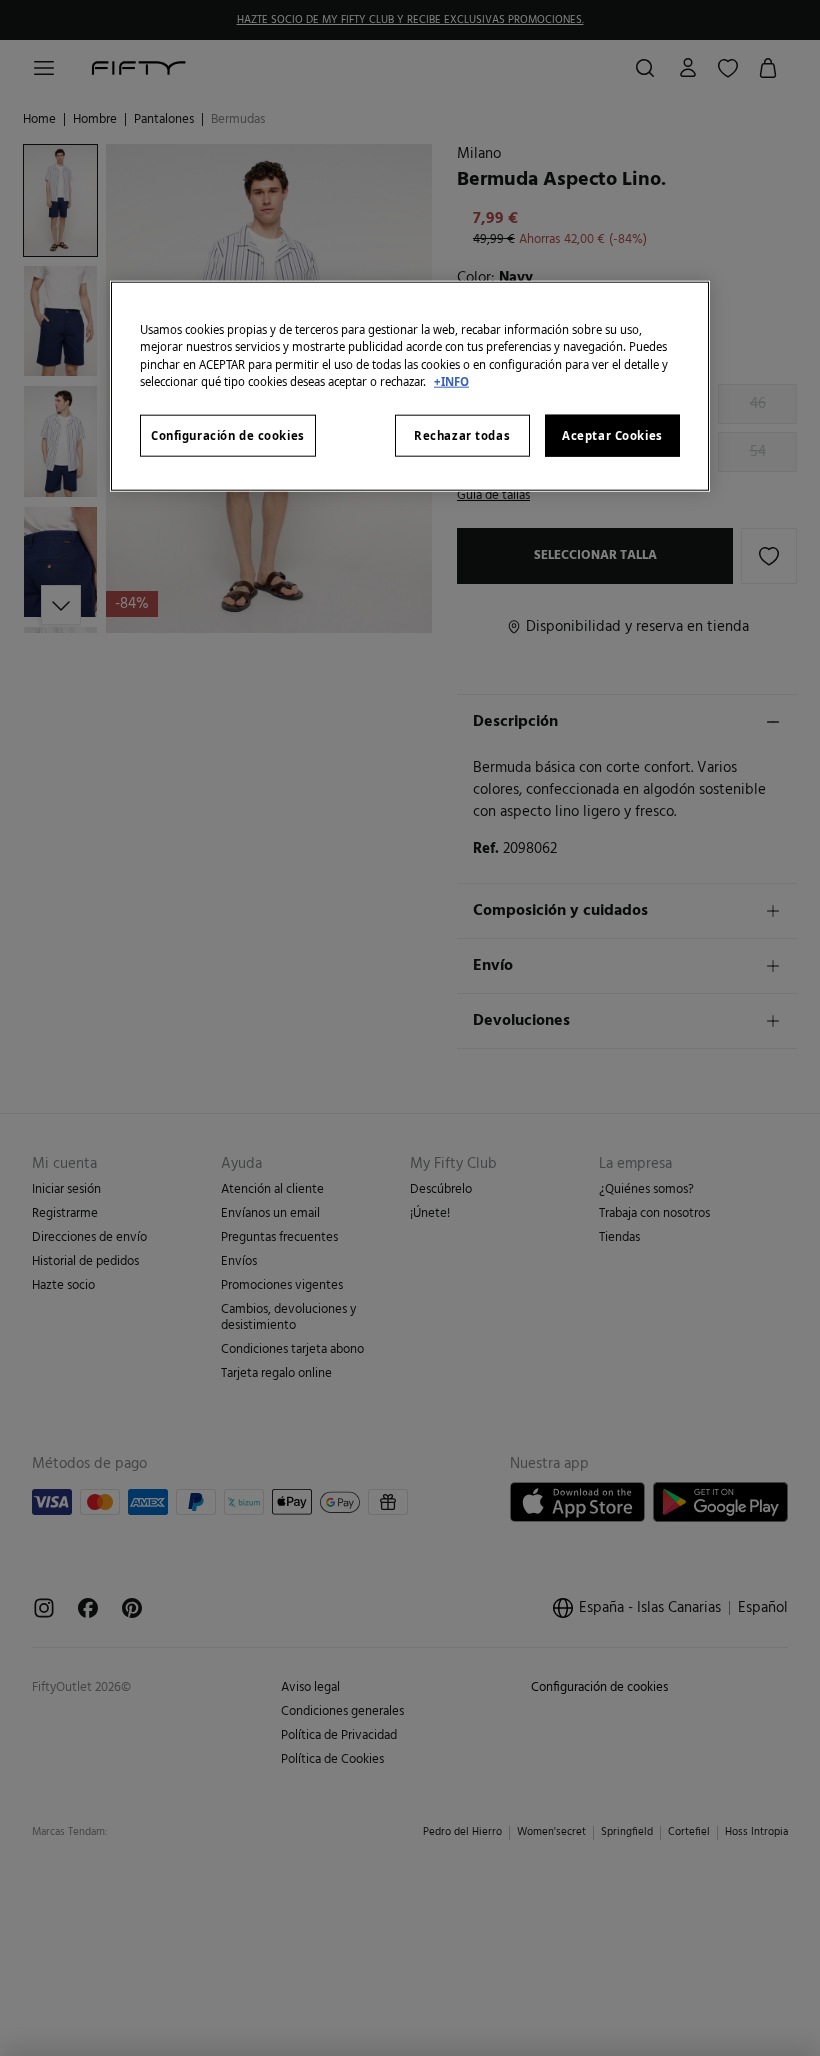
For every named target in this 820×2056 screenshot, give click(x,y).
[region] (410, 386)
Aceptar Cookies (612, 434)
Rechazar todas (462, 434)
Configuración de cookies (228, 434)
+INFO (451, 380)
